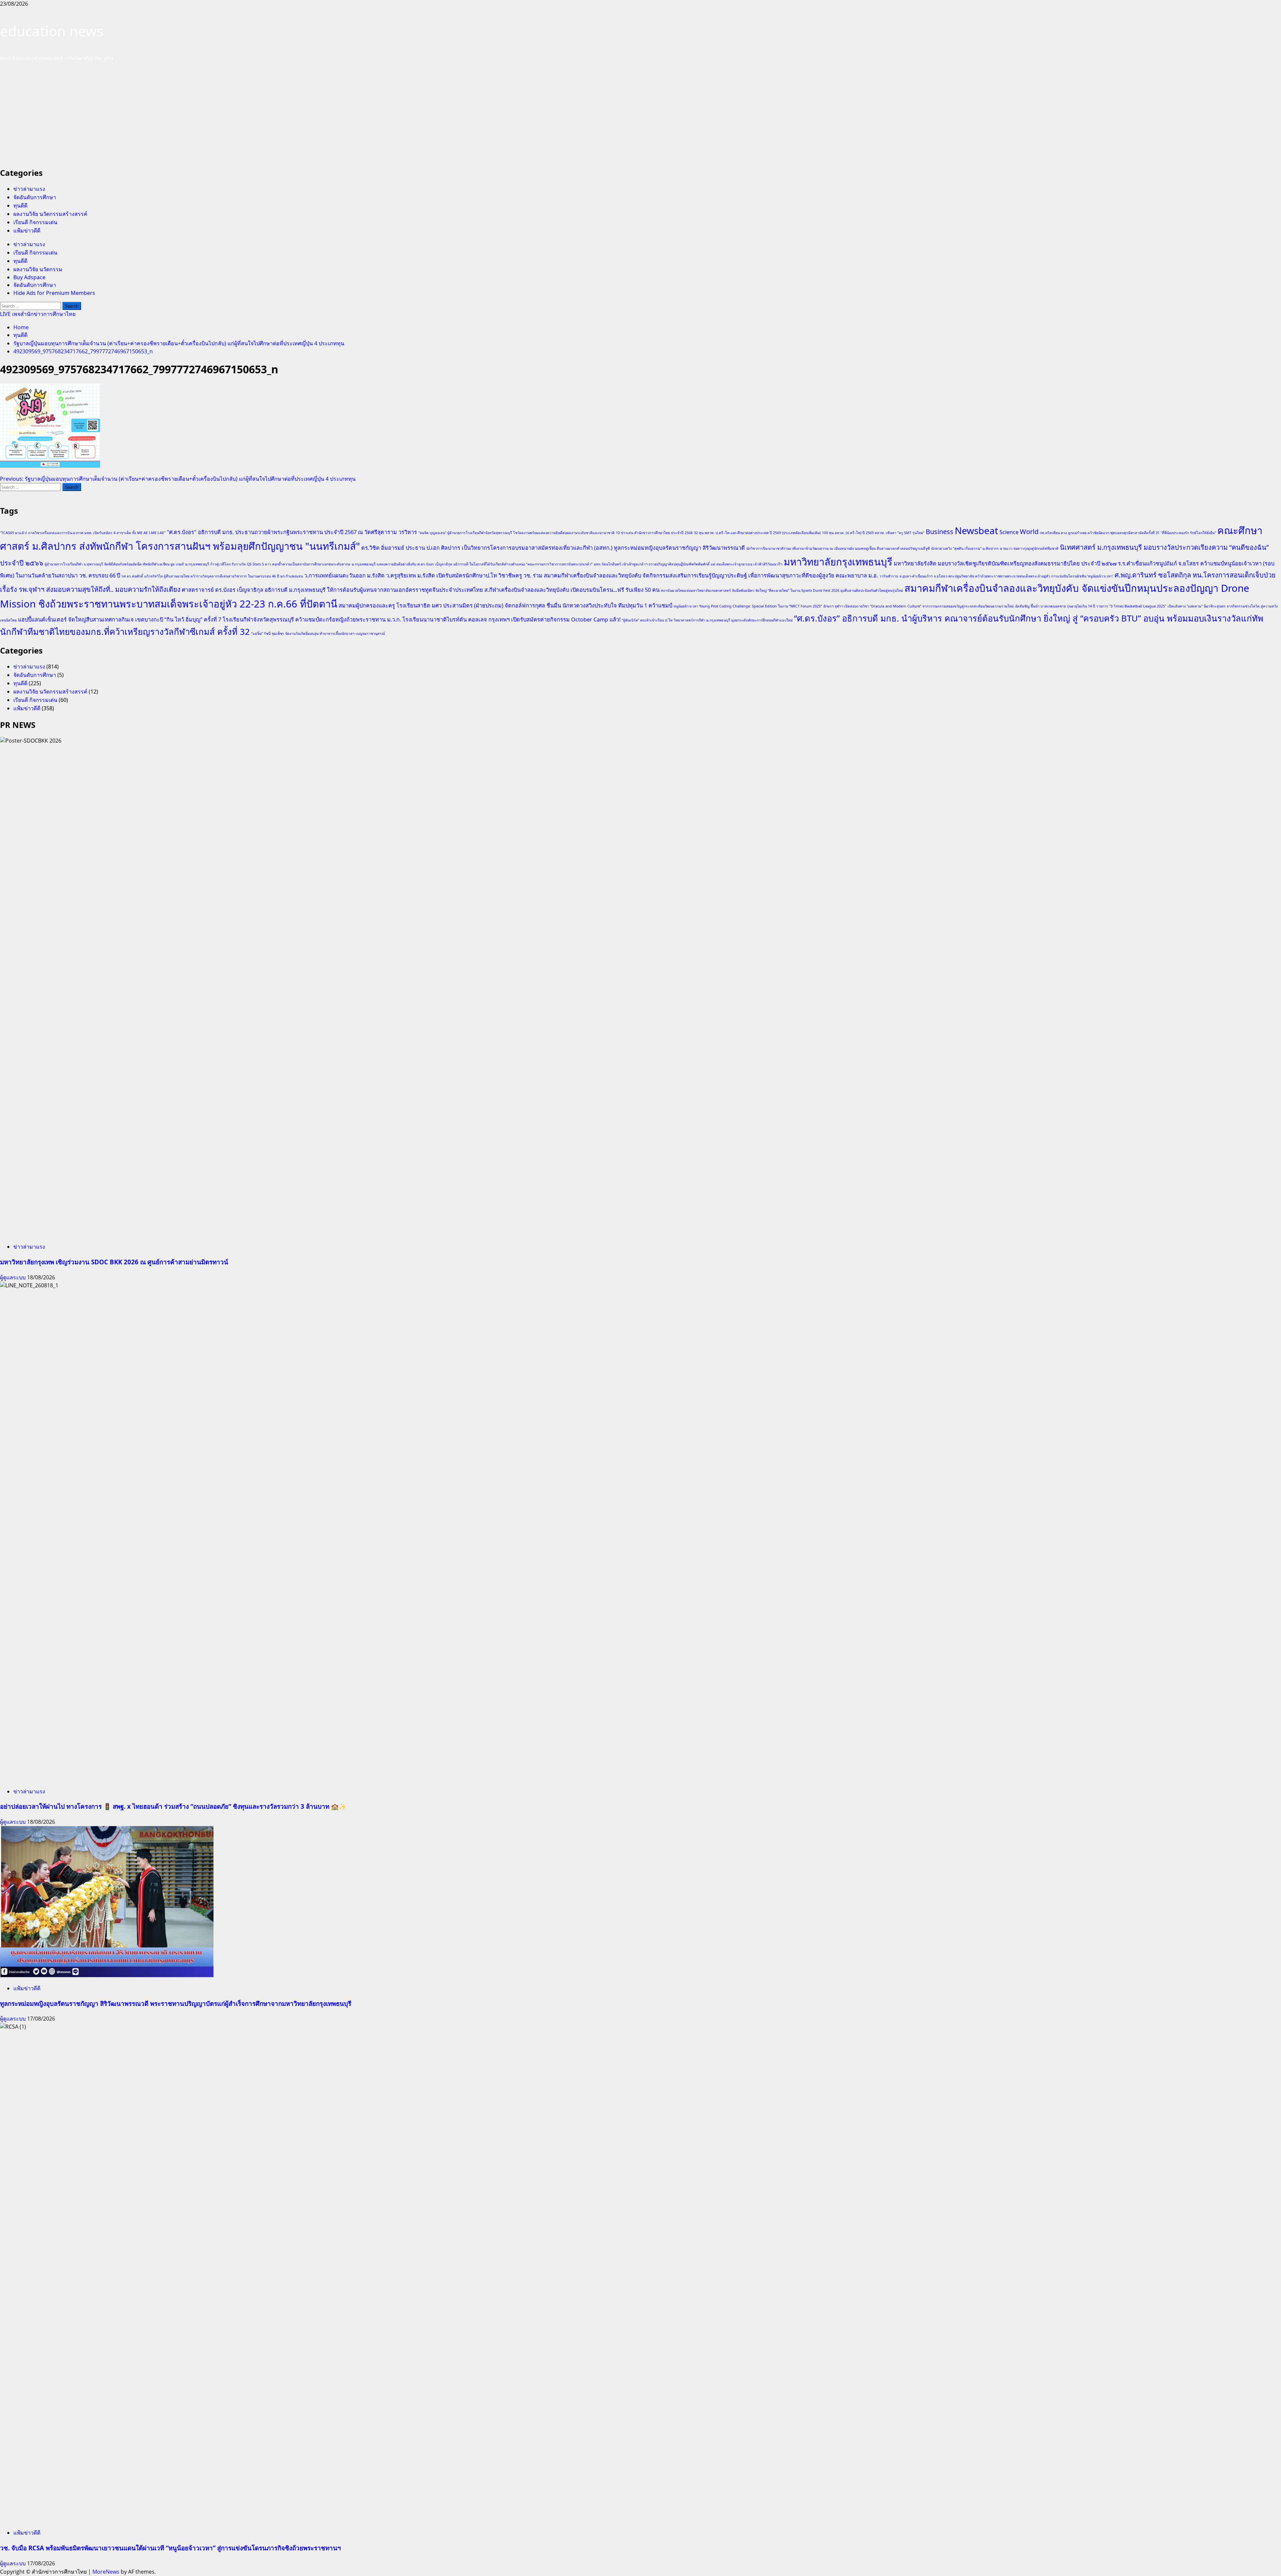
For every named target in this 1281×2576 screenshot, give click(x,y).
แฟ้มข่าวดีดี (27, 231)
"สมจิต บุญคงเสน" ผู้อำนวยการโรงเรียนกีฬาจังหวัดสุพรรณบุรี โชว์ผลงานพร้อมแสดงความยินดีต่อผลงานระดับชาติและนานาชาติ (516, 533)
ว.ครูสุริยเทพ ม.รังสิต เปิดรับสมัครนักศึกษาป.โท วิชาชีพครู (454, 575)
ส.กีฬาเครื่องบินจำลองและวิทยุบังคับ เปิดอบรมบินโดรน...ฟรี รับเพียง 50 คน (572, 590)
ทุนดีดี (20, 205)
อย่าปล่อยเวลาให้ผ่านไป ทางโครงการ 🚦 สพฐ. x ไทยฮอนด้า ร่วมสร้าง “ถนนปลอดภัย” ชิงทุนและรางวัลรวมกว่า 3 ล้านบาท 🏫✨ (173, 1806)
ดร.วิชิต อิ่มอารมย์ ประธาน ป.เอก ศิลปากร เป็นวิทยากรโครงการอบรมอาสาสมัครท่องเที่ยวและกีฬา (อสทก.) (487, 548)
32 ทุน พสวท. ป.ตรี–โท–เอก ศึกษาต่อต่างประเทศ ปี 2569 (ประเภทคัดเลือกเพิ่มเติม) (757, 533)
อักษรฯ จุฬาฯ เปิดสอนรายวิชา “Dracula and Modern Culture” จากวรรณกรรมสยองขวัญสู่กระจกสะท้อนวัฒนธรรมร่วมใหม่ (919, 606)
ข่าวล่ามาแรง (29, 189)
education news (52, 31)
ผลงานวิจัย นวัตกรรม (38, 269)
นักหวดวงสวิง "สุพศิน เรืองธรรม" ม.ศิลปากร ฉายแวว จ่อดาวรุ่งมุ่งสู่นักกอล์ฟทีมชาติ (995, 548)
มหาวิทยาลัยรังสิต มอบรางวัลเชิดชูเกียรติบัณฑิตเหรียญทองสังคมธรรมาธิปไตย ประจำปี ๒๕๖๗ (1005, 563)
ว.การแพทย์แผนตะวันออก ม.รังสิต (344, 575)
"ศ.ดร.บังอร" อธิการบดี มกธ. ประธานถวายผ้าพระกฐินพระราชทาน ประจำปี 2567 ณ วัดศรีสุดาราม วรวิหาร (292, 532)
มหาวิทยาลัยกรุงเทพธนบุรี (838, 562)
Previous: (178, 479)
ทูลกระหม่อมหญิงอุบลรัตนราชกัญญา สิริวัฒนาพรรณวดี (679, 548)
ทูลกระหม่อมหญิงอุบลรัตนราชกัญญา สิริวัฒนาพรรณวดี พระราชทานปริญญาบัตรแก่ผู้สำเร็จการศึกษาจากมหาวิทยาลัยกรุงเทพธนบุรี (176, 2003)
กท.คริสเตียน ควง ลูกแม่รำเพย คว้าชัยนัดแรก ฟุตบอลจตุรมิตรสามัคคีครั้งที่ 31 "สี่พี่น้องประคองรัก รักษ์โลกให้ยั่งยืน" (1128, 533)
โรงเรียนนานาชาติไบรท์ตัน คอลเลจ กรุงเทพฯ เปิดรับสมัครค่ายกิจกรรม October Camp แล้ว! (511, 619)
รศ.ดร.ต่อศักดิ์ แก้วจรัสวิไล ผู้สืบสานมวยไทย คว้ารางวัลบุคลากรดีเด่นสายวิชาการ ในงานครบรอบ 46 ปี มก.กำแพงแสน (212, 576)
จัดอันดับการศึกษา (35, 197)
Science (1009, 532)
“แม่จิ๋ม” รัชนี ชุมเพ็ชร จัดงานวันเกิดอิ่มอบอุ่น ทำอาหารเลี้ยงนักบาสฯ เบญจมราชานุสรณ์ (318, 633)
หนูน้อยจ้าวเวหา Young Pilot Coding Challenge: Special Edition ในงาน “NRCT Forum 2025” (748, 606)
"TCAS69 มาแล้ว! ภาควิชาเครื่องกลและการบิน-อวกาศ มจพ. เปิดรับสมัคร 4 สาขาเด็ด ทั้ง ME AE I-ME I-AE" (83, 533)
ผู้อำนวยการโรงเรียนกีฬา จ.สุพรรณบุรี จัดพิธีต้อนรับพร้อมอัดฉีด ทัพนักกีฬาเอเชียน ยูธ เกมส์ (114, 564)
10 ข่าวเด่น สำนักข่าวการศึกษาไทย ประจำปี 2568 (654, 533)
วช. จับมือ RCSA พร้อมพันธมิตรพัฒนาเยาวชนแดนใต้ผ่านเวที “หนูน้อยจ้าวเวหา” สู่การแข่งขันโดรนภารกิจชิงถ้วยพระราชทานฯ (170, 2548)
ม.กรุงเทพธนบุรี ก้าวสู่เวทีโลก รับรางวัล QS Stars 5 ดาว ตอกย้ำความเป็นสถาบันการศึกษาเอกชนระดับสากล (268, 564)
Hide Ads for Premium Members (54, 293)
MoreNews (106, 2572)
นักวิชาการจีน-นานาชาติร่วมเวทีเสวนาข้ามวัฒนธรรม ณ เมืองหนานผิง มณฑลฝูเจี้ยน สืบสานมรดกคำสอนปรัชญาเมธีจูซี (838, 548)
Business (940, 532)
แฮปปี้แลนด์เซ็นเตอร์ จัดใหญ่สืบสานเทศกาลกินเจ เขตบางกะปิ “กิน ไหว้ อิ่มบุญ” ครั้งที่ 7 (120, 619)
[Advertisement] (640, 114)
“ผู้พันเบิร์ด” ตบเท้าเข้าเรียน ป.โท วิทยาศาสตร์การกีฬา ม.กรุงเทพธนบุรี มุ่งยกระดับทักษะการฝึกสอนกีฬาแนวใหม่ (707, 620)
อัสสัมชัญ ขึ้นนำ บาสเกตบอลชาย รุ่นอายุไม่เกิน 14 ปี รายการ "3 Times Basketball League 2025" (1091, 606)
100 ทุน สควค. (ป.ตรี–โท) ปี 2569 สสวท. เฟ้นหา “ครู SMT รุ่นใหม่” (873, 533)
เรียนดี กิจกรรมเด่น (35, 222)
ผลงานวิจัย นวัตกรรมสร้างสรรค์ (50, 214)
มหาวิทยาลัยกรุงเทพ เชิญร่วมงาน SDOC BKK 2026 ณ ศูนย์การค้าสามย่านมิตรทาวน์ (114, 1262)
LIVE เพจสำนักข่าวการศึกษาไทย (38, 314)
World (1029, 532)
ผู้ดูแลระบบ (14, 1277)
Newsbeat (976, 530)
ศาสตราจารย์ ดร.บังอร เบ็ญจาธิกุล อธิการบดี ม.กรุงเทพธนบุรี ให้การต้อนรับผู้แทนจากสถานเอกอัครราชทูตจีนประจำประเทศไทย (332, 590)
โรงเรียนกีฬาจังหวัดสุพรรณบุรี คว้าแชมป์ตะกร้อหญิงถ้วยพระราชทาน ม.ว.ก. (312, 619)
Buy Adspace (29, 277)
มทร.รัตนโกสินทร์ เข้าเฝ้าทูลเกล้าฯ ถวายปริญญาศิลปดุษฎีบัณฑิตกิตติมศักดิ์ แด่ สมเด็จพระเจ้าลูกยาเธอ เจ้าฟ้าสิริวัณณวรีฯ (688, 564)
